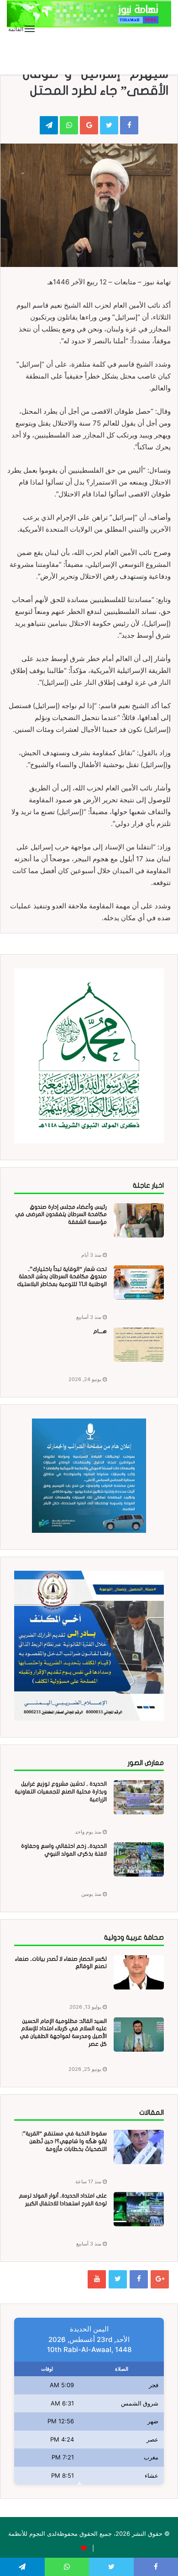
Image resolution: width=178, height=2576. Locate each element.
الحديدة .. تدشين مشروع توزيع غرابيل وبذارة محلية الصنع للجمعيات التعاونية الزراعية (61, 1792)
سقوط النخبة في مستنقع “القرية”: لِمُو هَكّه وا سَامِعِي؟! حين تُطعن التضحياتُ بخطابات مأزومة (64, 2141)
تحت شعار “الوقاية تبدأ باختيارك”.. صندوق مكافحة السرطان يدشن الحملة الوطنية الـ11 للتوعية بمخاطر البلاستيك (62, 1277)
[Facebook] (139, 2279)
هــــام (100, 1331)
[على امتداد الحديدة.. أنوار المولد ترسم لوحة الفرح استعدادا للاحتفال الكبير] (139, 2209)
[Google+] (160, 2279)
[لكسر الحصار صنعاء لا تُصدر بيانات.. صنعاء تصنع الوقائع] (139, 1972)
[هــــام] (139, 1345)
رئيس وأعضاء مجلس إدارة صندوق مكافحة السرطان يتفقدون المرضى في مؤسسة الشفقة (61, 1215)
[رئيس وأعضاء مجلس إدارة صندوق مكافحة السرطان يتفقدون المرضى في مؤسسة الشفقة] (139, 1220)
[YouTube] (97, 2279)
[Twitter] (118, 2279)
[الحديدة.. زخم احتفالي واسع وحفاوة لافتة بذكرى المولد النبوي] (139, 1859)
